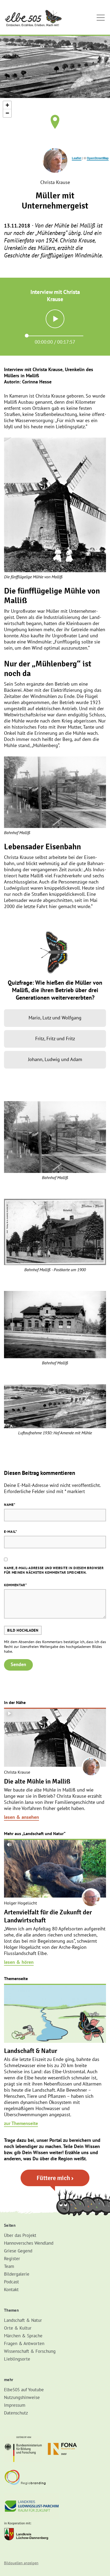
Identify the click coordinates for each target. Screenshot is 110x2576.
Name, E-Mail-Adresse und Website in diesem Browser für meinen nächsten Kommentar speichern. (54, 1570)
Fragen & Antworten (24, 2343)
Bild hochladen (23, 1630)
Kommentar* (15, 1585)
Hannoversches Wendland (29, 2243)
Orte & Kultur (18, 2328)
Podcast (11, 2282)
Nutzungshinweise (22, 2397)
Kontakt (11, 2290)
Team (9, 2266)
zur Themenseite (21, 2123)
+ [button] (7, 105)
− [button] (7, 113)
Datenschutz (16, 2413)
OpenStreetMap (98, 158)
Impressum (15, 2405)
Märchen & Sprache (23, 2336)
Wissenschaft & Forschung (30, 2351)
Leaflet (77, 158)
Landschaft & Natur (23, 2320)
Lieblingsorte (17, 2359)
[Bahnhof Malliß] (55, 792)
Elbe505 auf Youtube (24, 2390)
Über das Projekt (20, 2235)
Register (12, 2259)
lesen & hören (19, 1962)
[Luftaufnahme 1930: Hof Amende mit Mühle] (55, 1406)
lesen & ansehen (21, 1817)
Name (10, 1505)
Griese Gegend (18, 2251)
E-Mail (11, 1532)
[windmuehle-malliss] (55, 505)
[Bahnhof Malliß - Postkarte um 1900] (55, 1232)
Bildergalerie (17, 2274)
